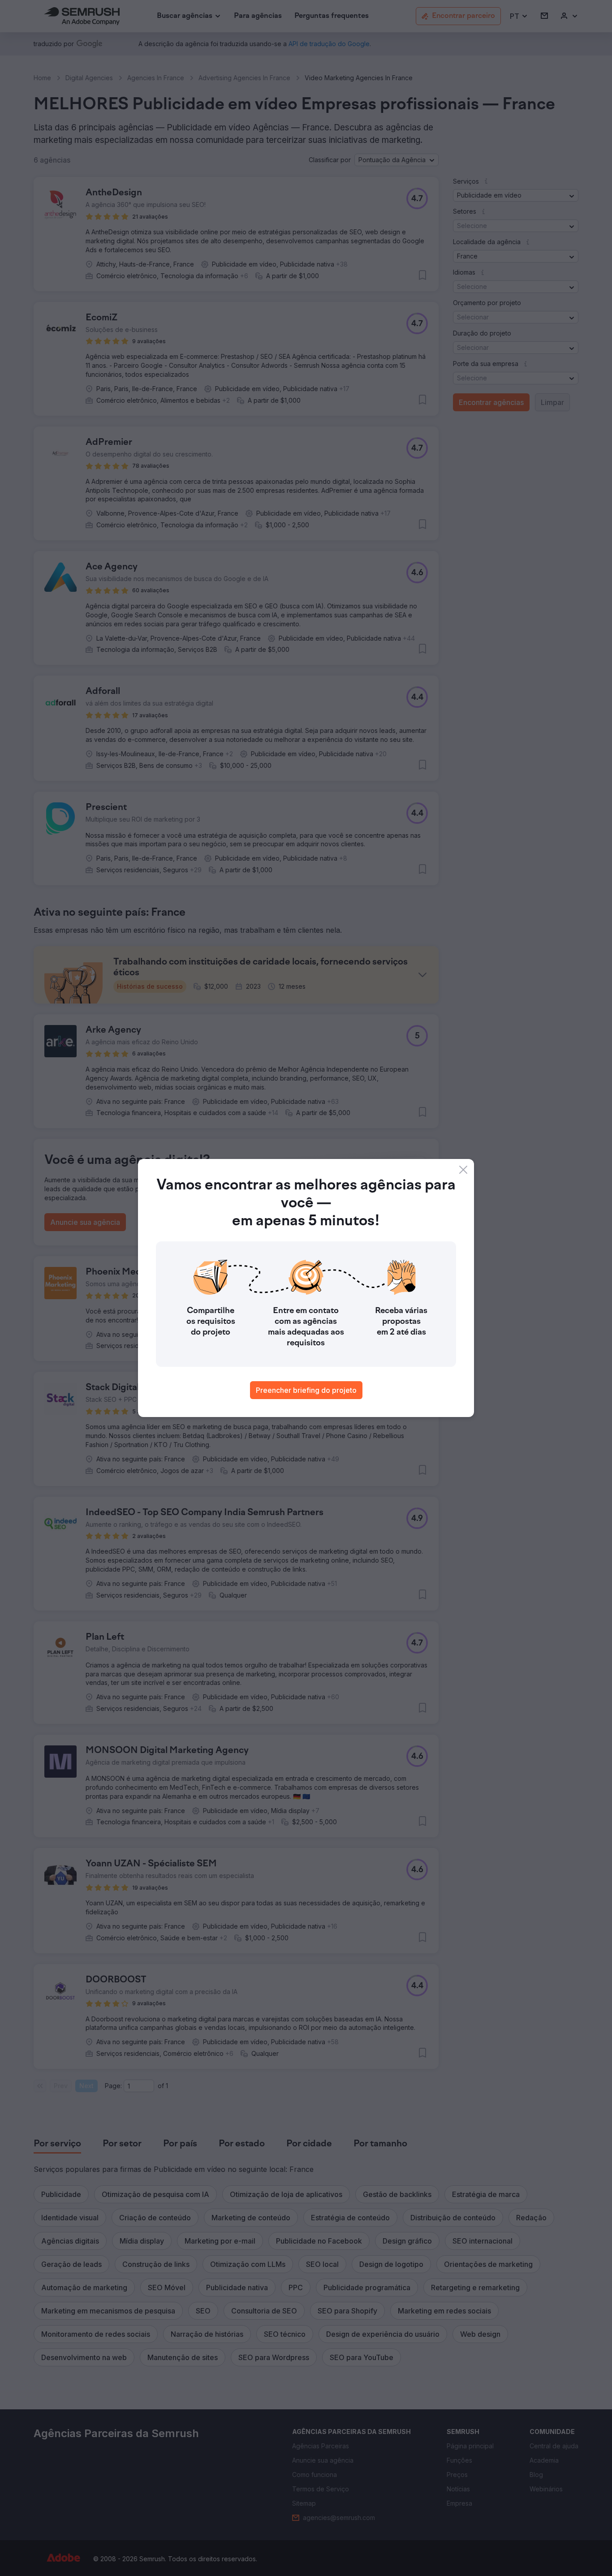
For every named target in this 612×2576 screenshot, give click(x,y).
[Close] (463, 1170)
